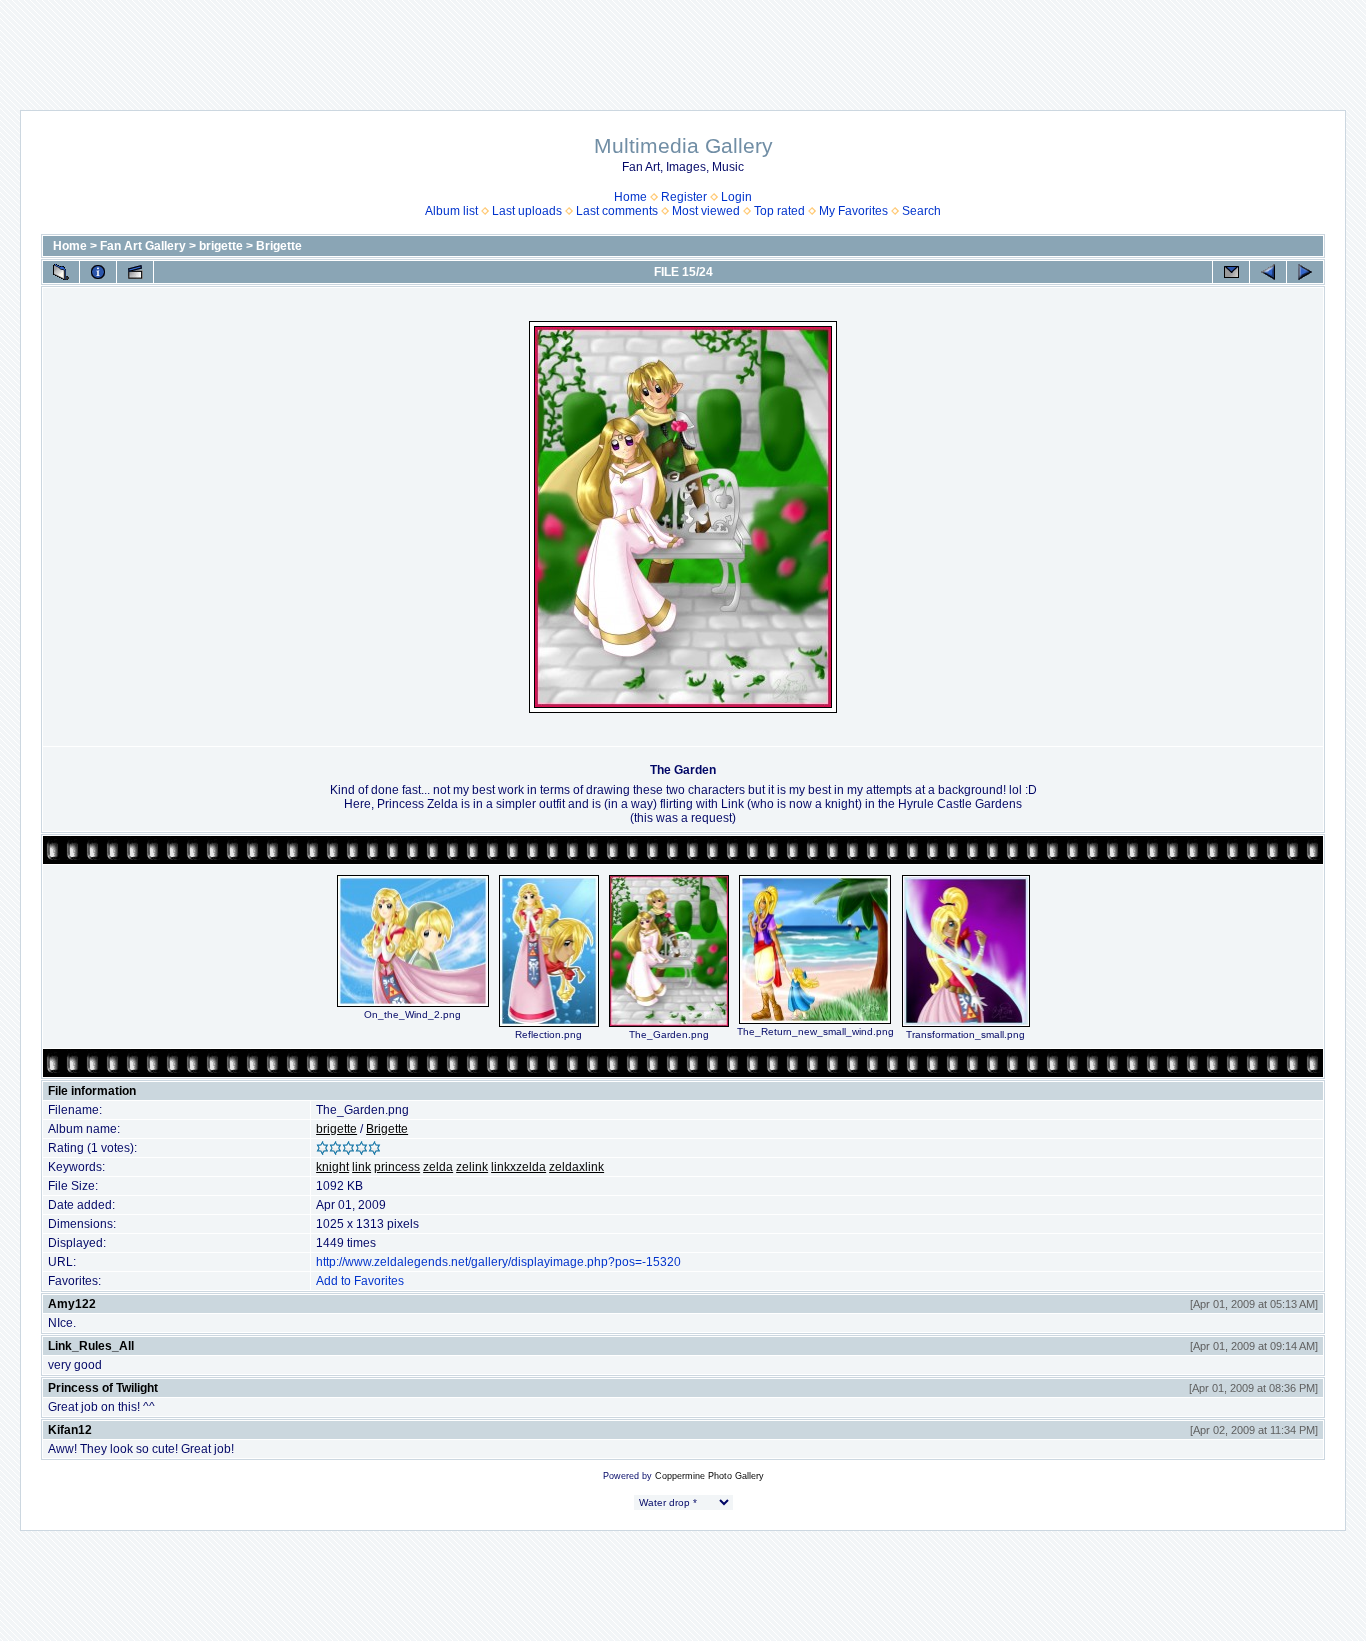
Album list (451, 211)
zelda (438, 1167)
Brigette (279, 246)
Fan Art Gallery (143, 246)
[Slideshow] (135, 272)
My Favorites (853, 211)
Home (630, 197)
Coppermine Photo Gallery (709, 1476)
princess (397, 1167)
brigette (221, 246)
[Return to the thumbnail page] (61, 272)
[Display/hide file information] (98, 272)
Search (921, 211)
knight (332, 1167)
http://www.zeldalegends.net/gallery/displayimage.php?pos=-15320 (498, 1262)
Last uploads (527, 211)
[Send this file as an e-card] (1231, 272)
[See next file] (1305, 272)
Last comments (617, 211)
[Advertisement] (683, 45)
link (361, 1167)
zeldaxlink (576, 1167)
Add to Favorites (360, 1281)
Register (684, 197)
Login (736, 197)
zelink (472, 1167)
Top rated (779, 211)
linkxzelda (518, 1167)
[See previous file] (1268, 272)
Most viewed (706, 211)
